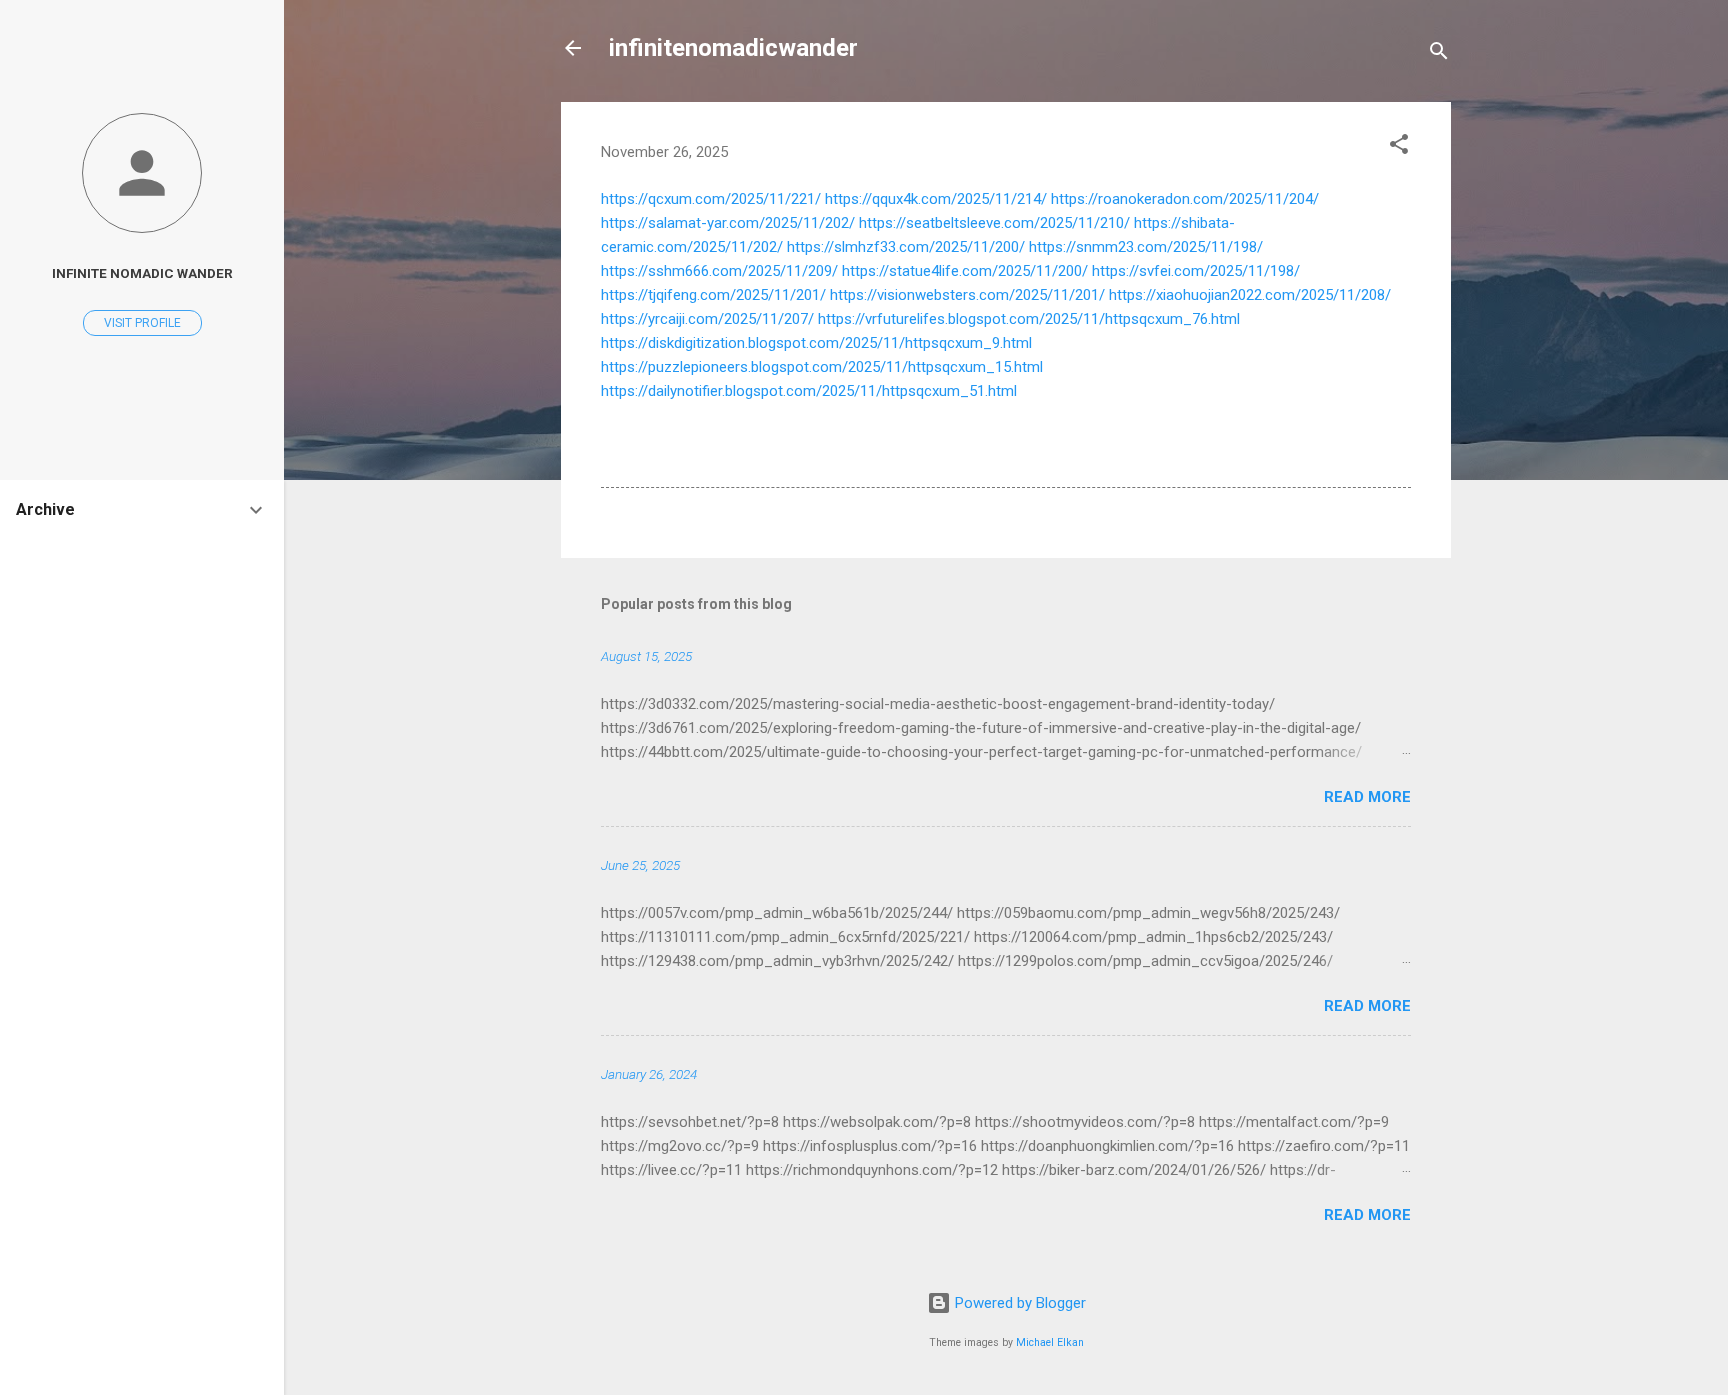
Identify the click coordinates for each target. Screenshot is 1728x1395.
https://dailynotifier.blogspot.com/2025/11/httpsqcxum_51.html (809, 391)
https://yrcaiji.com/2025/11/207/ (707, 319)
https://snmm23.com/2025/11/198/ (1146, 247)
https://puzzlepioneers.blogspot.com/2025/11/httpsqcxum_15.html (822, 367)
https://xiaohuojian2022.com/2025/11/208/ (1250, 295)
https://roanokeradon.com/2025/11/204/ (1185, 199)
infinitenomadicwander (733, 48)
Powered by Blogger (1018, 1303)
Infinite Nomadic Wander (142, 273)
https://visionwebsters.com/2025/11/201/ (967, 295)
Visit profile (142, 323)
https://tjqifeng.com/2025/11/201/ (713, 295)
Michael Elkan (1050, 1342)
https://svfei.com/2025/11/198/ (1196, 271)
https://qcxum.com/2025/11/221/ (711, 199)
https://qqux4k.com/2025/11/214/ (936, 199)
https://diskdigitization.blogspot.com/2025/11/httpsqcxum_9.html (816, 343)
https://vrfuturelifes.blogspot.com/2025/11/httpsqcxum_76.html (1029, 319)
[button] (1399, 147)
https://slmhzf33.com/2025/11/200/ (906, 247)
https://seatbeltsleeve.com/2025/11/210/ (994, 223)
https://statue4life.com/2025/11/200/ (965, 271)
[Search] (1439, 54)
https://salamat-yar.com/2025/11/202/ (728, 223)
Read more (1367, 797)
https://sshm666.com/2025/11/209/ (719, 271)
